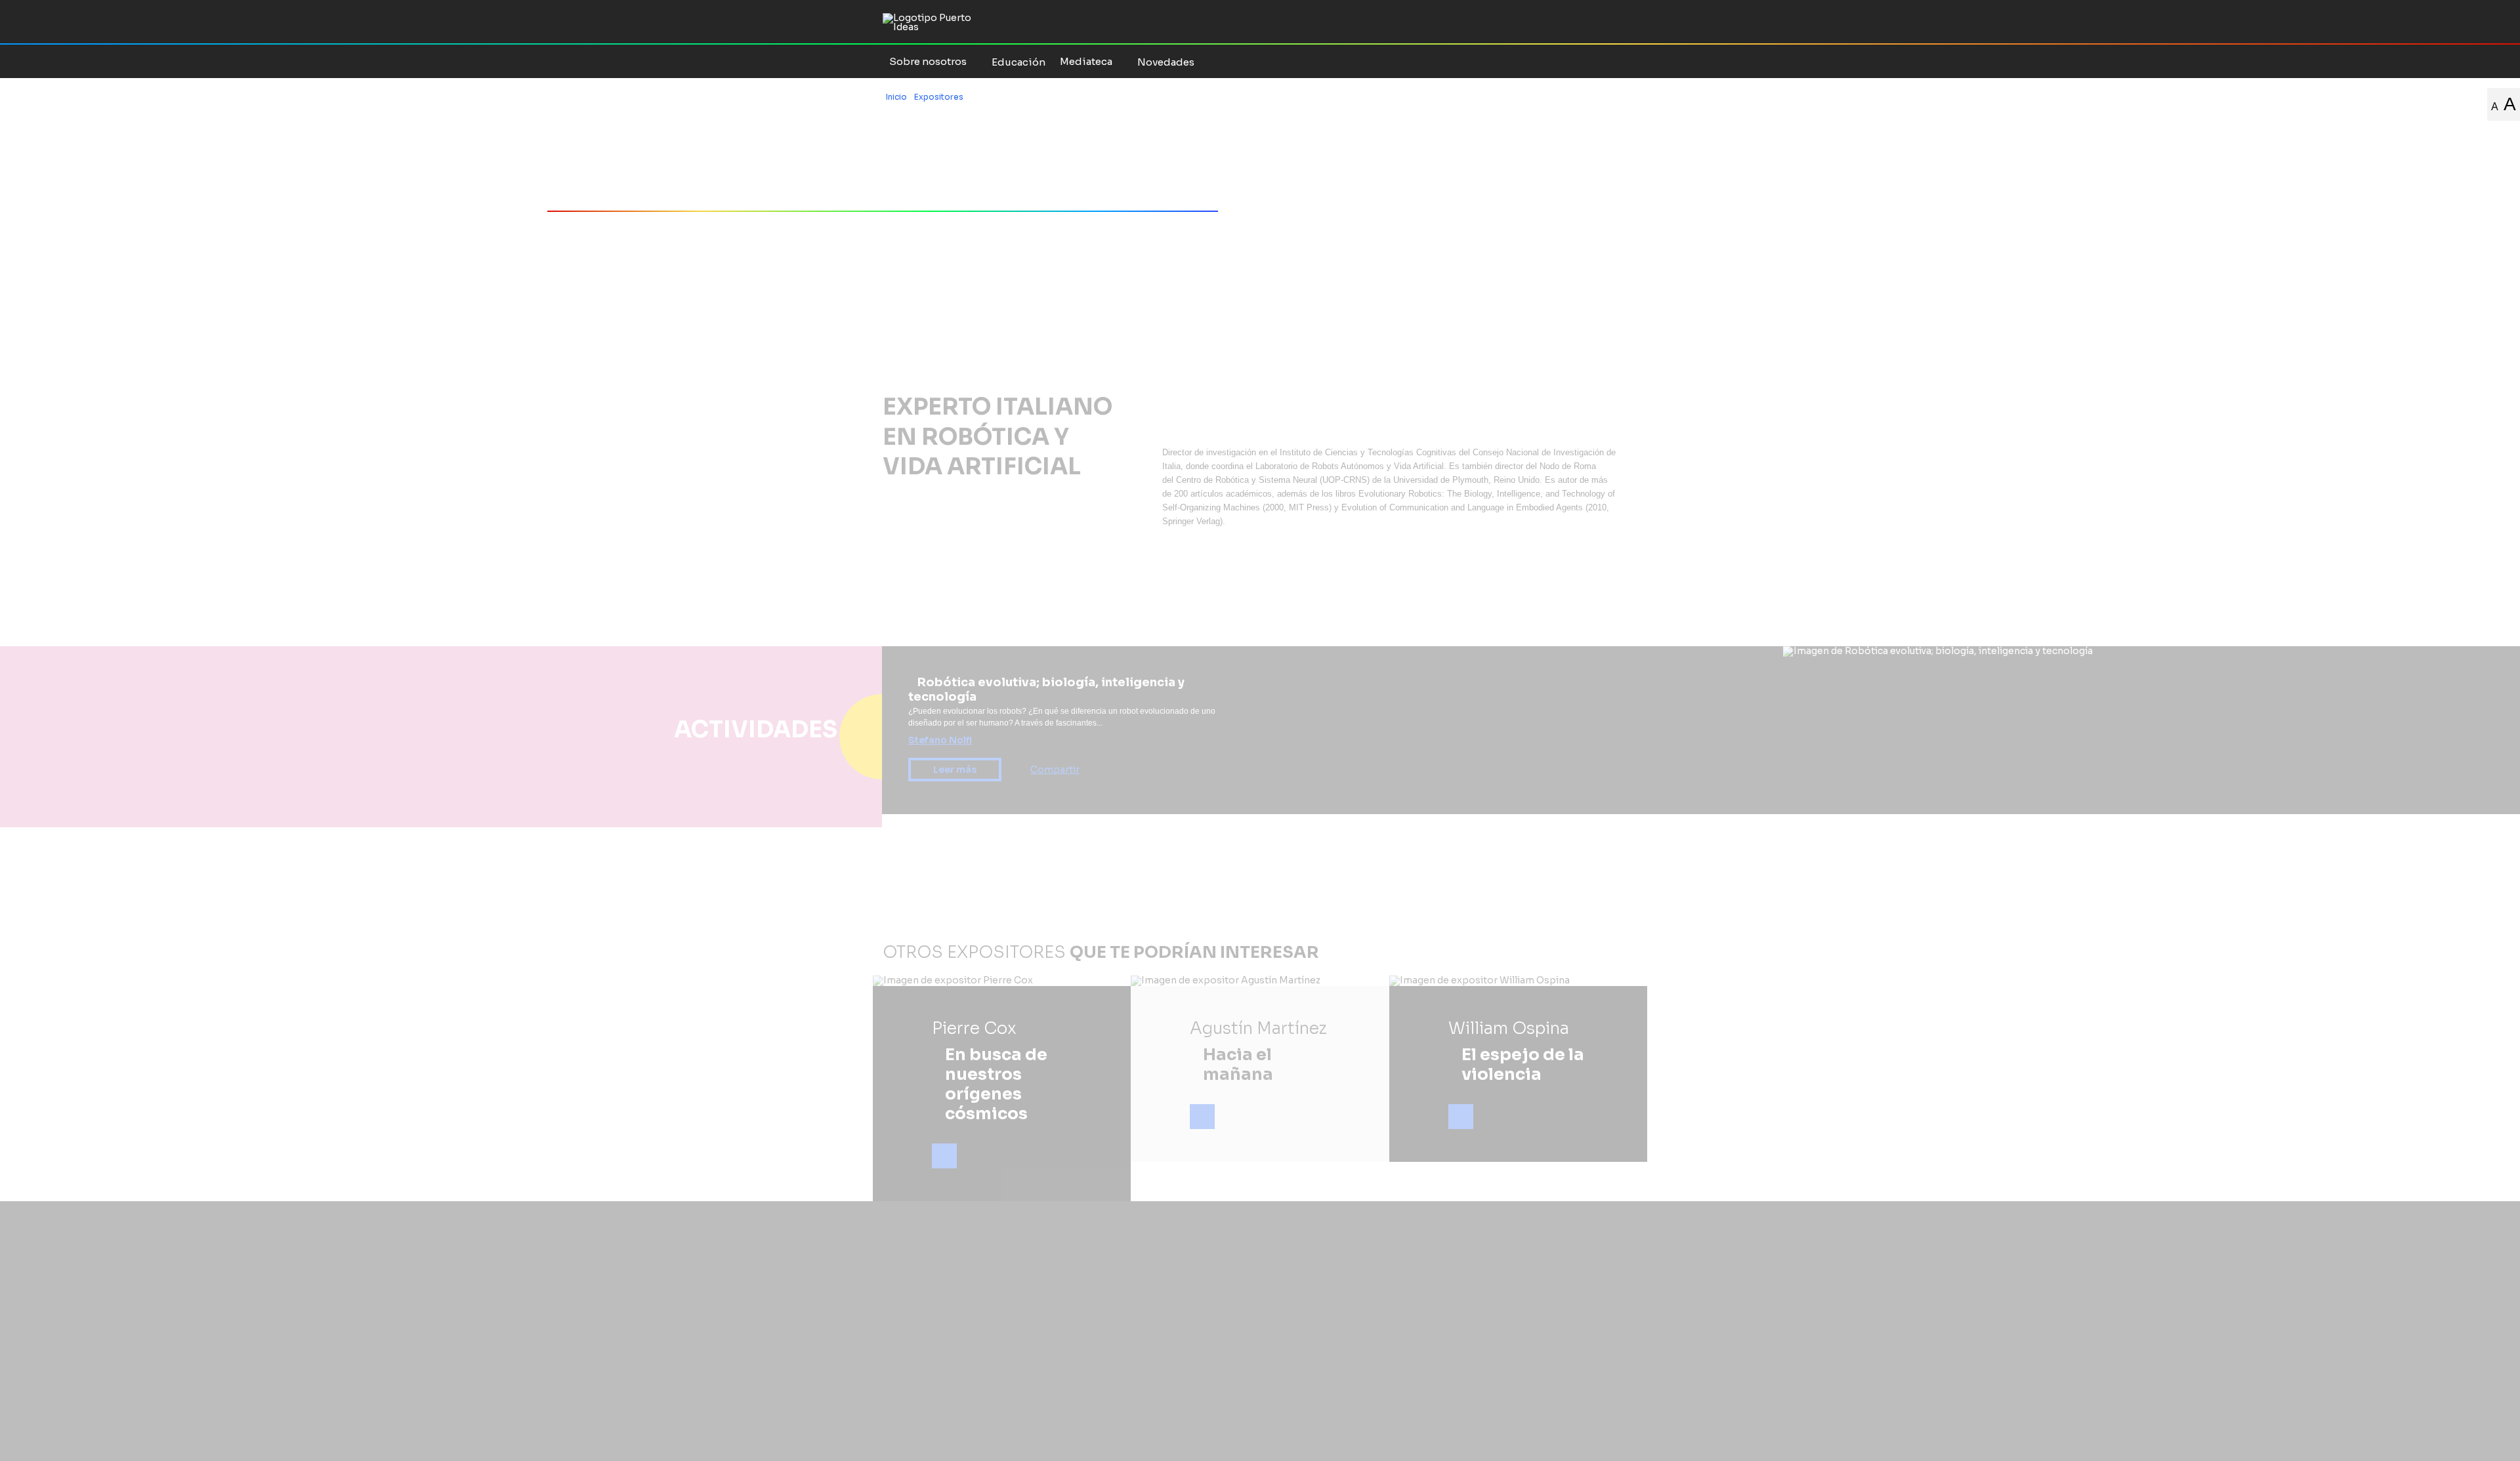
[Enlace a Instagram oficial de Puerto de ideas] (1580, 61)
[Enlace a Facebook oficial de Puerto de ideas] (1546, 61)
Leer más (955, 770)
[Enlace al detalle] (944, 1156)
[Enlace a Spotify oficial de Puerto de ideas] (1614, 61)
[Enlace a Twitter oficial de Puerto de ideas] (1563, 61)
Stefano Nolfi (940, 740)
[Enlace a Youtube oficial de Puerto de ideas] (1597, 61)
